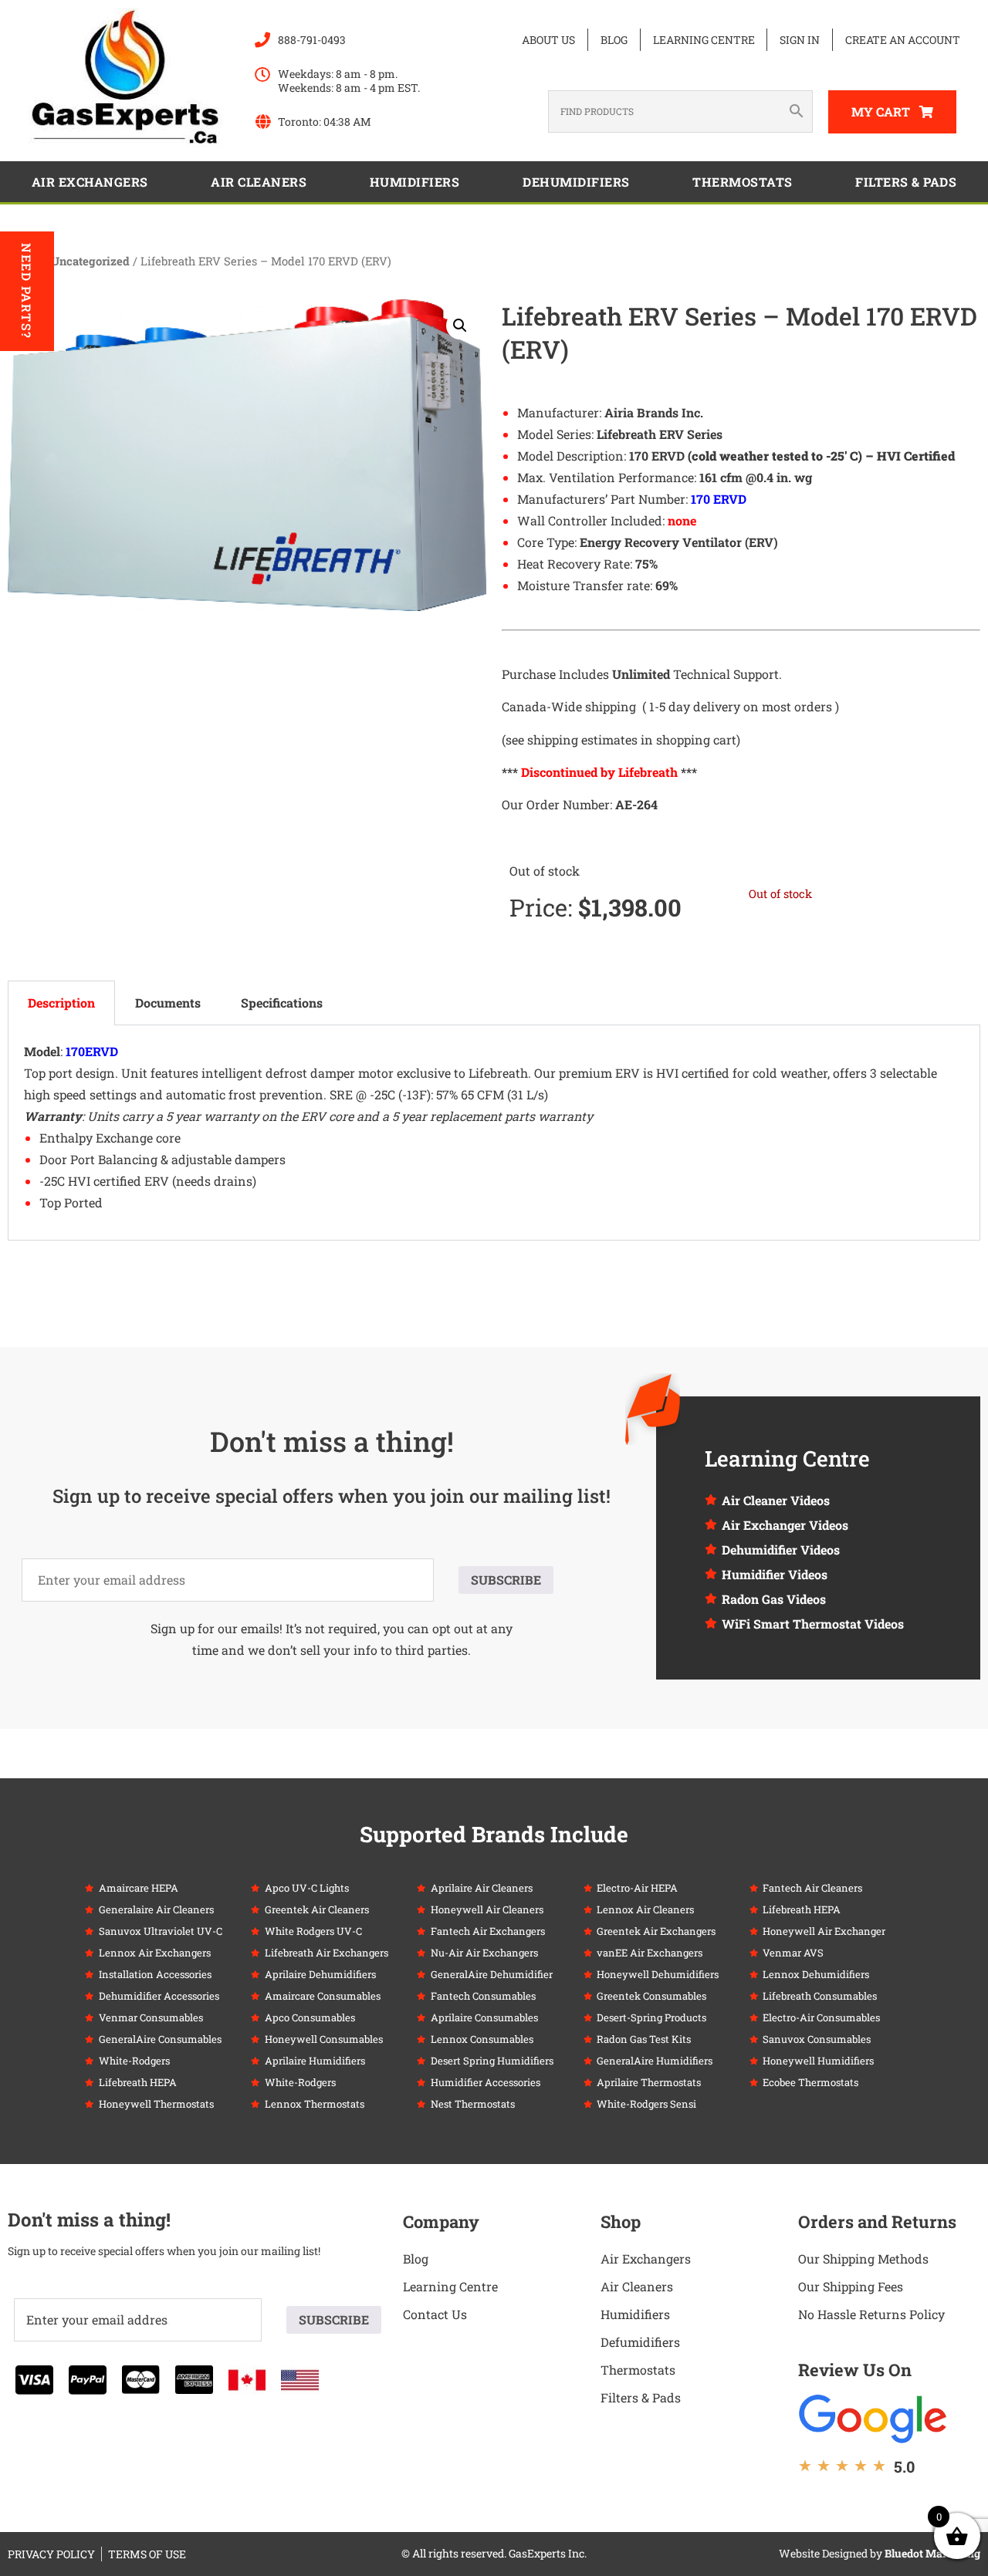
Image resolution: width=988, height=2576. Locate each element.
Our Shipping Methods (863, 2259)
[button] (460, 326)
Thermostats (743, 182)
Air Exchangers (90, 182)
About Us (548, 40)
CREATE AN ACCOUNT (903, 40)
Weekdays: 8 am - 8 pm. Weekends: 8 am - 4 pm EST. (349, 81)
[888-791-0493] (262, 40)
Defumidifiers (640, 2342)
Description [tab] (61, 1003)
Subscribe (506, 1580)
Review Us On (855, 2370)
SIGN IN (800, 40)
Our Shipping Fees (851, 2286)
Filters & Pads (906, 182)
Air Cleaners (259, 182)
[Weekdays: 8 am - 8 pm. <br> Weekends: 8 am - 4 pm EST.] (262, 75)
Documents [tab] (168, 1003)
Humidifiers (415, 182)
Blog (614, 40)
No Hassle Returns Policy (871, 2314)
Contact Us (435, 2314)
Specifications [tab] (282, 1003)
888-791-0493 (312, 40)
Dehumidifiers (576, 182)
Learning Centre (704, 40)
